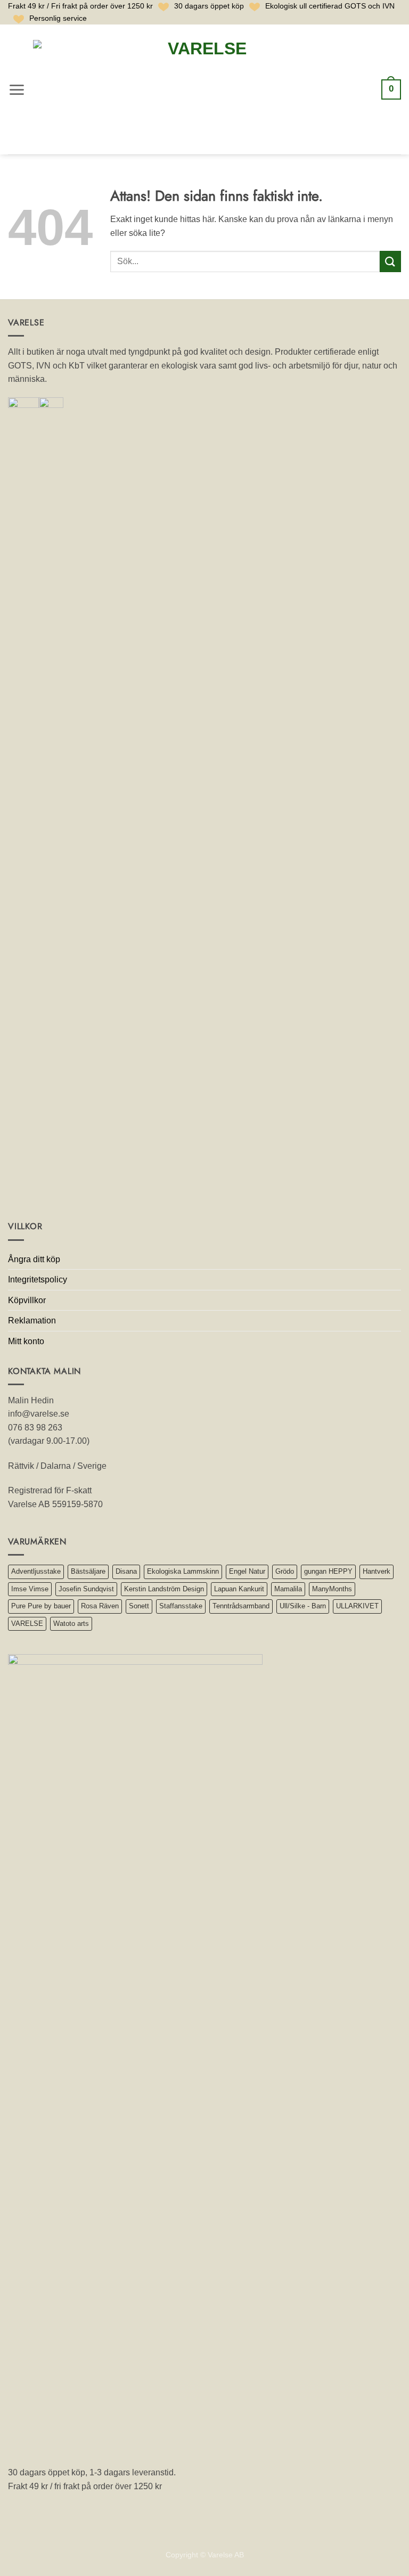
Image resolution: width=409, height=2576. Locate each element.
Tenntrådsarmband (241, 1606)
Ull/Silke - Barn (303, 1606)
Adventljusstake (36, 1571)
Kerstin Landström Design (164, 1589)
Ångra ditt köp (34, 1259)
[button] (17, 90)
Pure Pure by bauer (41, 1606)
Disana (126, 1571)
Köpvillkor (27, 1300)
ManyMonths (332, 1589)
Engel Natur (247, 1571)
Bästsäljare (88, 1571)
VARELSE (27, 1624)
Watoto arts (71, 1624)
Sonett (139, 1606)
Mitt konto (26, 1341)
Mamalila (288, 1589)
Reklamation (32, 1320)
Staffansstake (181, 1606)
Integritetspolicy (38, 1279)
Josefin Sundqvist (86, 1589)
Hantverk (377, 1571)
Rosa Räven (100, 1606)
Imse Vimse (30, 1589)
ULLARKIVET (357, 1606)
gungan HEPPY (328, 1571)
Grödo (285, 1571)
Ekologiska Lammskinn (183, 1571)
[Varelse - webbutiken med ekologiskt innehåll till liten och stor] (203, 90)
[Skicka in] (390, 261)
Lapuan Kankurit (239, 1589)
